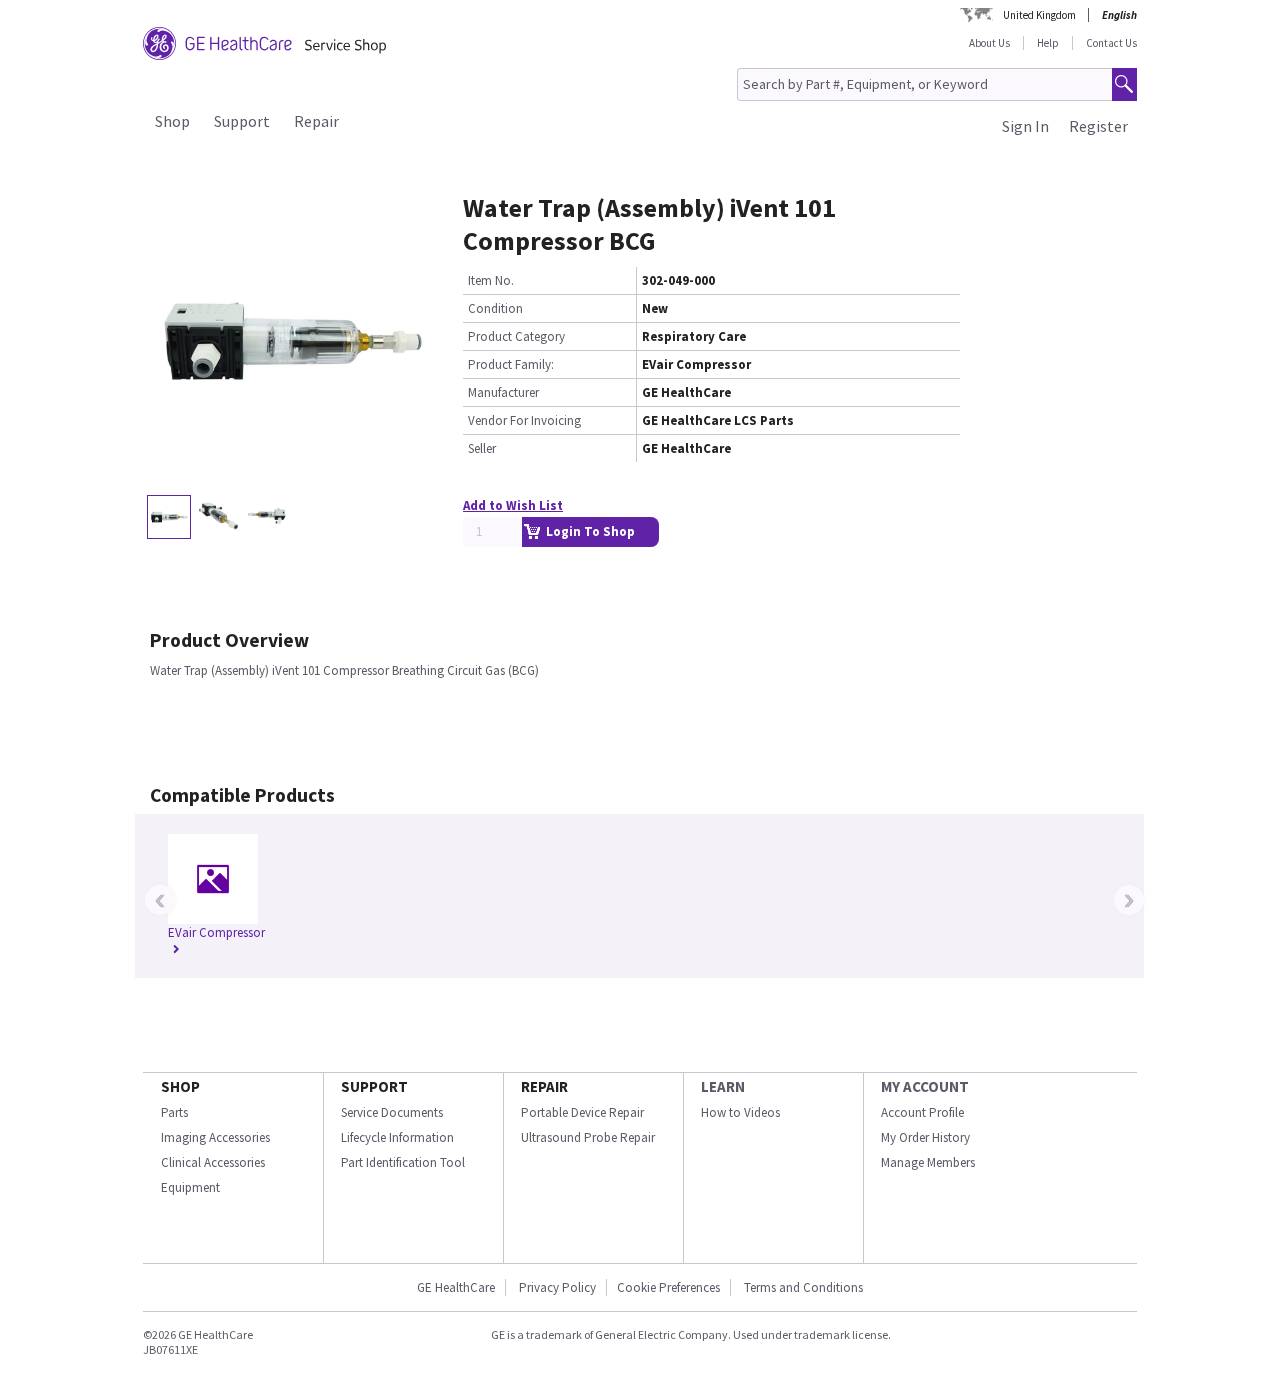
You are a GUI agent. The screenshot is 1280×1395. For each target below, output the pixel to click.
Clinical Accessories (213, 1162)
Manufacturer (503, 392)
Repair (316, 121)
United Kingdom (1039, 15)
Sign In (1025, 126)
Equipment (190, 1187)
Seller (482, 448)
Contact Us (1111, 43)
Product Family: (511, 364)
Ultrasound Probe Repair (588, 1137)
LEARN (723, 1086)
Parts (174, 1112)
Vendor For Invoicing (524, 420)
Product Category (516, 336)
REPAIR (544, 1086)
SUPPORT (374, 1086)
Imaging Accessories (215, 1137)
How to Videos (740, 1112)
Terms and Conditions (803, 1287)
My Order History (925, 1137)
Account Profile (922, 1112)
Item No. (491, 280)
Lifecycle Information (397, 1137)
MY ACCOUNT (925, 1086)
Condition (495, 308)
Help (1048, 43)
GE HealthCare (456, 1287)
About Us (989, 43)
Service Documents (392, 1112)
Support (242, 121)
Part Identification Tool (403, 1162)
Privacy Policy (556, 1287)
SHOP (180, 1086)
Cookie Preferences (668, 1287)
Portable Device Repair (582, 1112)
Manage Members (928, 1162)
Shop (172, 121)
